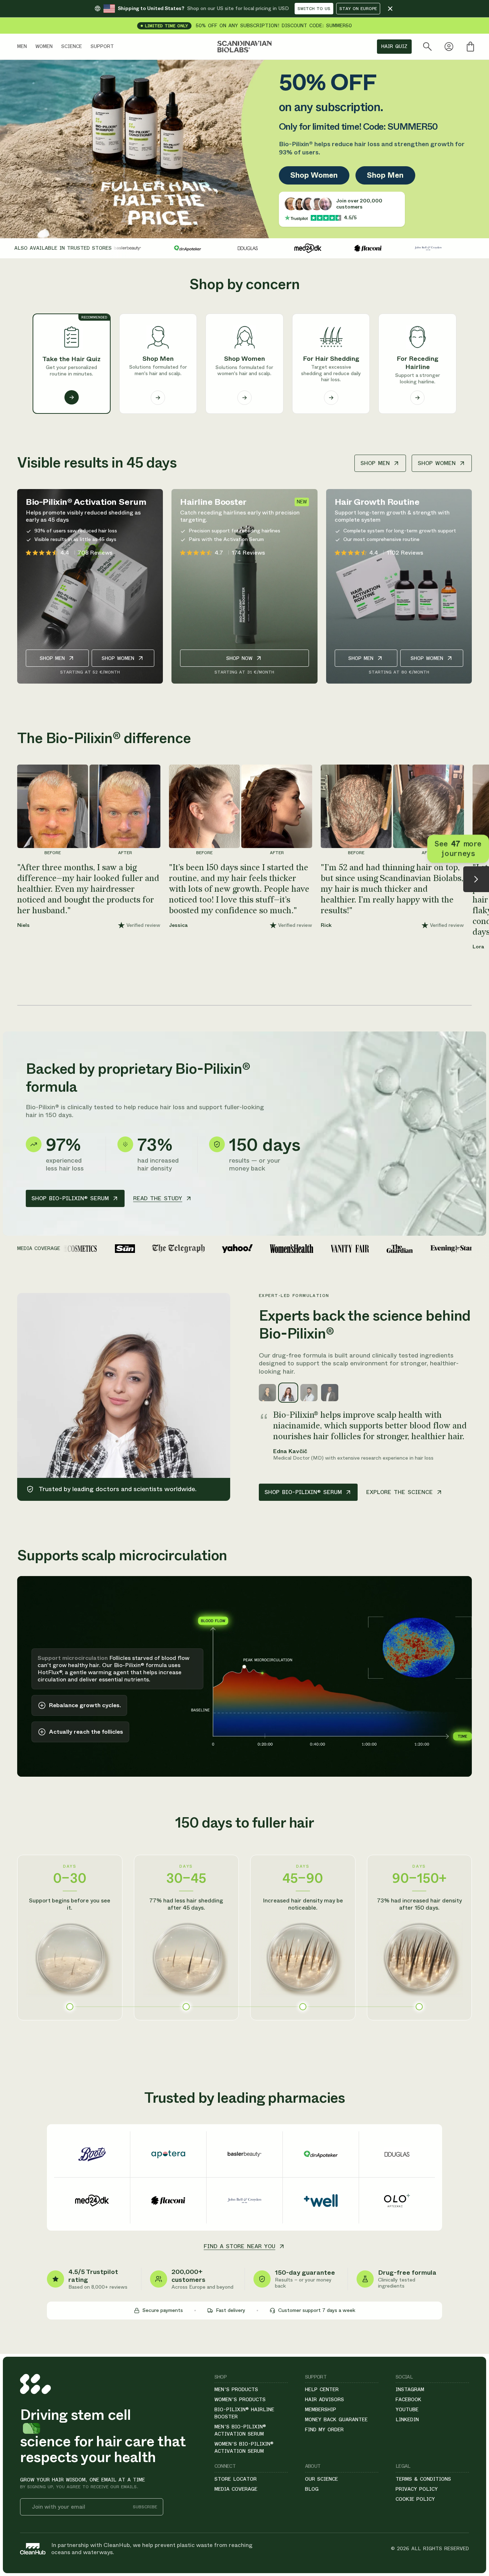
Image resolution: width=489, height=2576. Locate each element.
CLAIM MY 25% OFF (334, 1347)
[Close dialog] (414, 1208)
